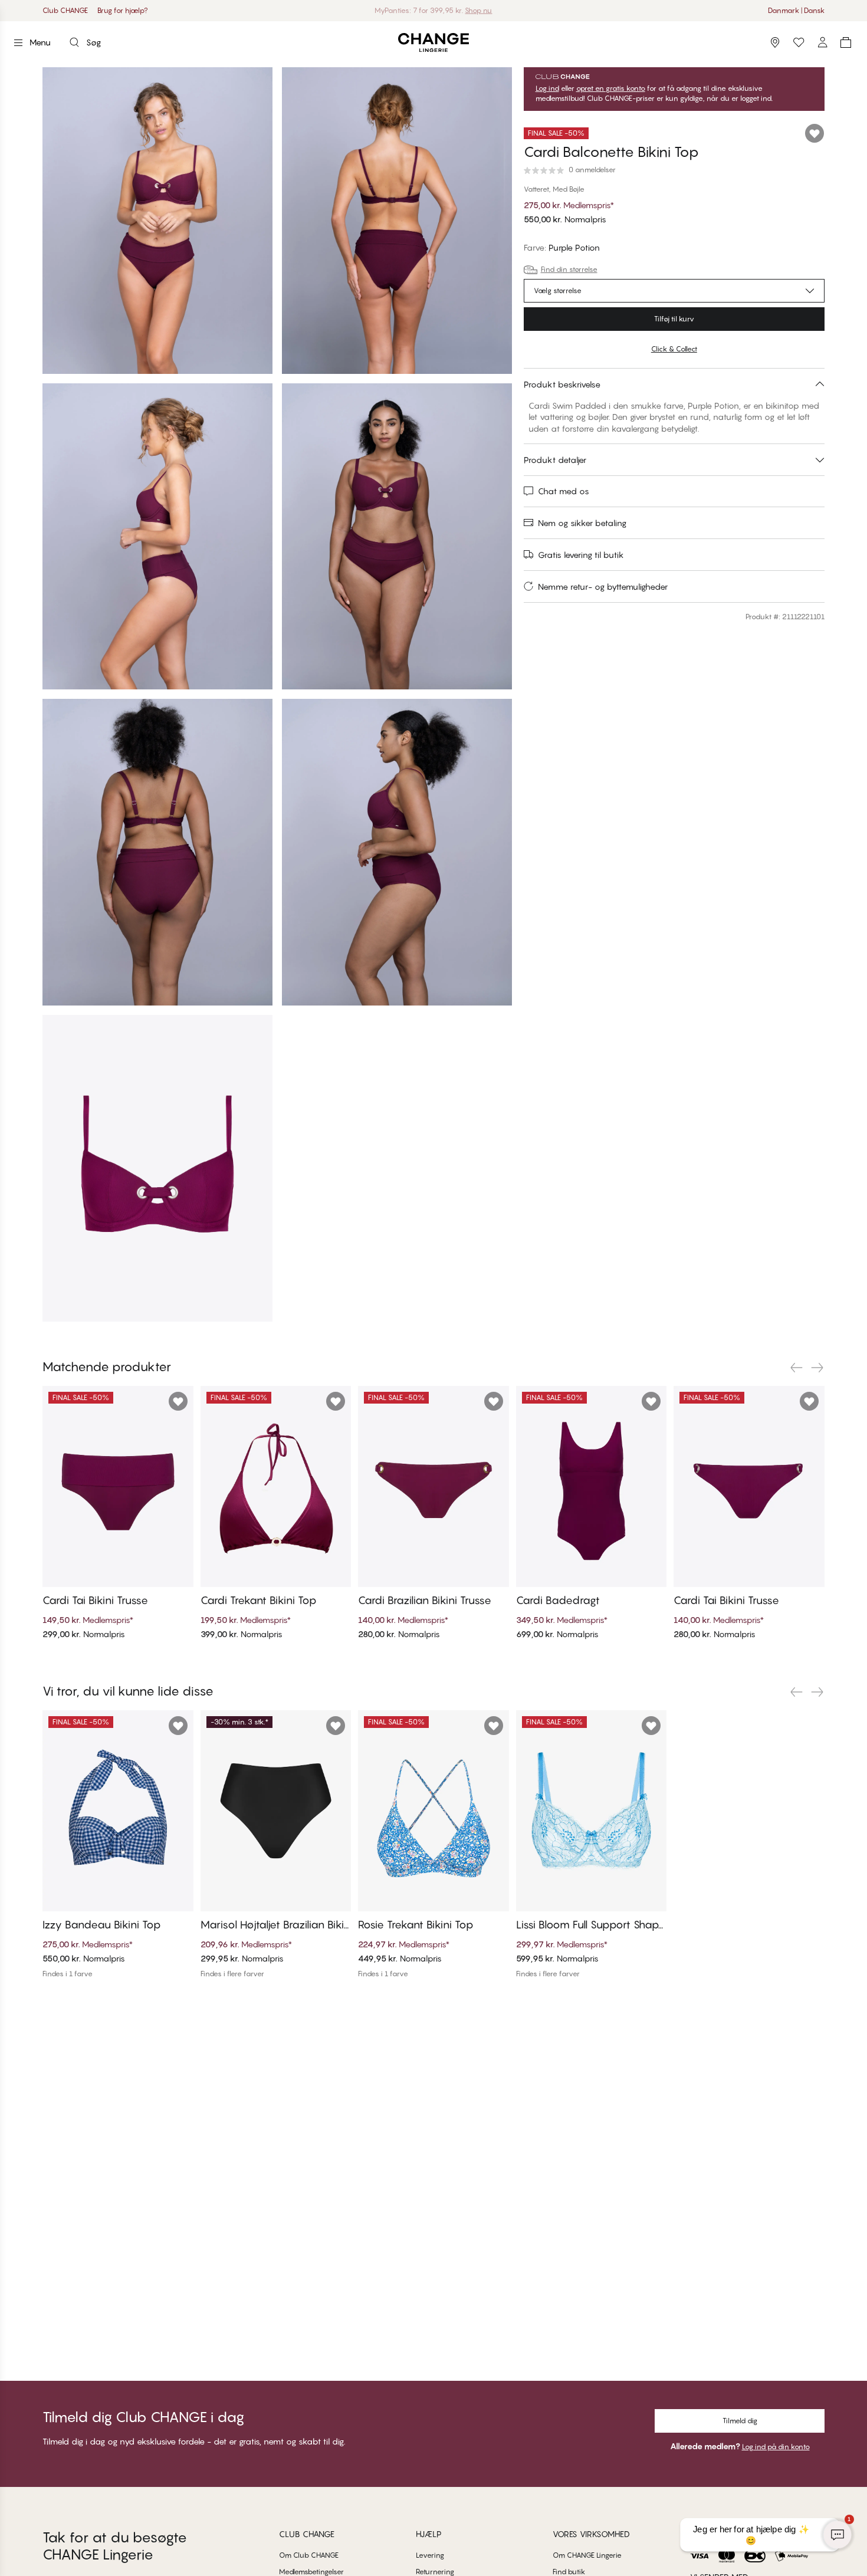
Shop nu (463, 10)
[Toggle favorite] (815, 133)
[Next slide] (817, 1368)
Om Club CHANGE (309, 2555)
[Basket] (846, 42)
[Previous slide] (796, 1368)
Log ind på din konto (776, 2447)
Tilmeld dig (740, 2421)
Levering (430, 2555)
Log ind (547, 88)
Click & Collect (674, 349)
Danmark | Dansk (796, 10)
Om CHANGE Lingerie (587, 2555)
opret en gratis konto (611, 88)
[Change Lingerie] (433, 43)
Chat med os (564, 491)
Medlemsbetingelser (311, 2572)
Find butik (569, 2572)
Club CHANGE (65, 10)
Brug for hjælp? (123, 10)
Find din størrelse (569, 269)
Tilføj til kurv (674, 319)
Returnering (435, 2572)
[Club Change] (799, 42)
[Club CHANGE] (822, 42)
